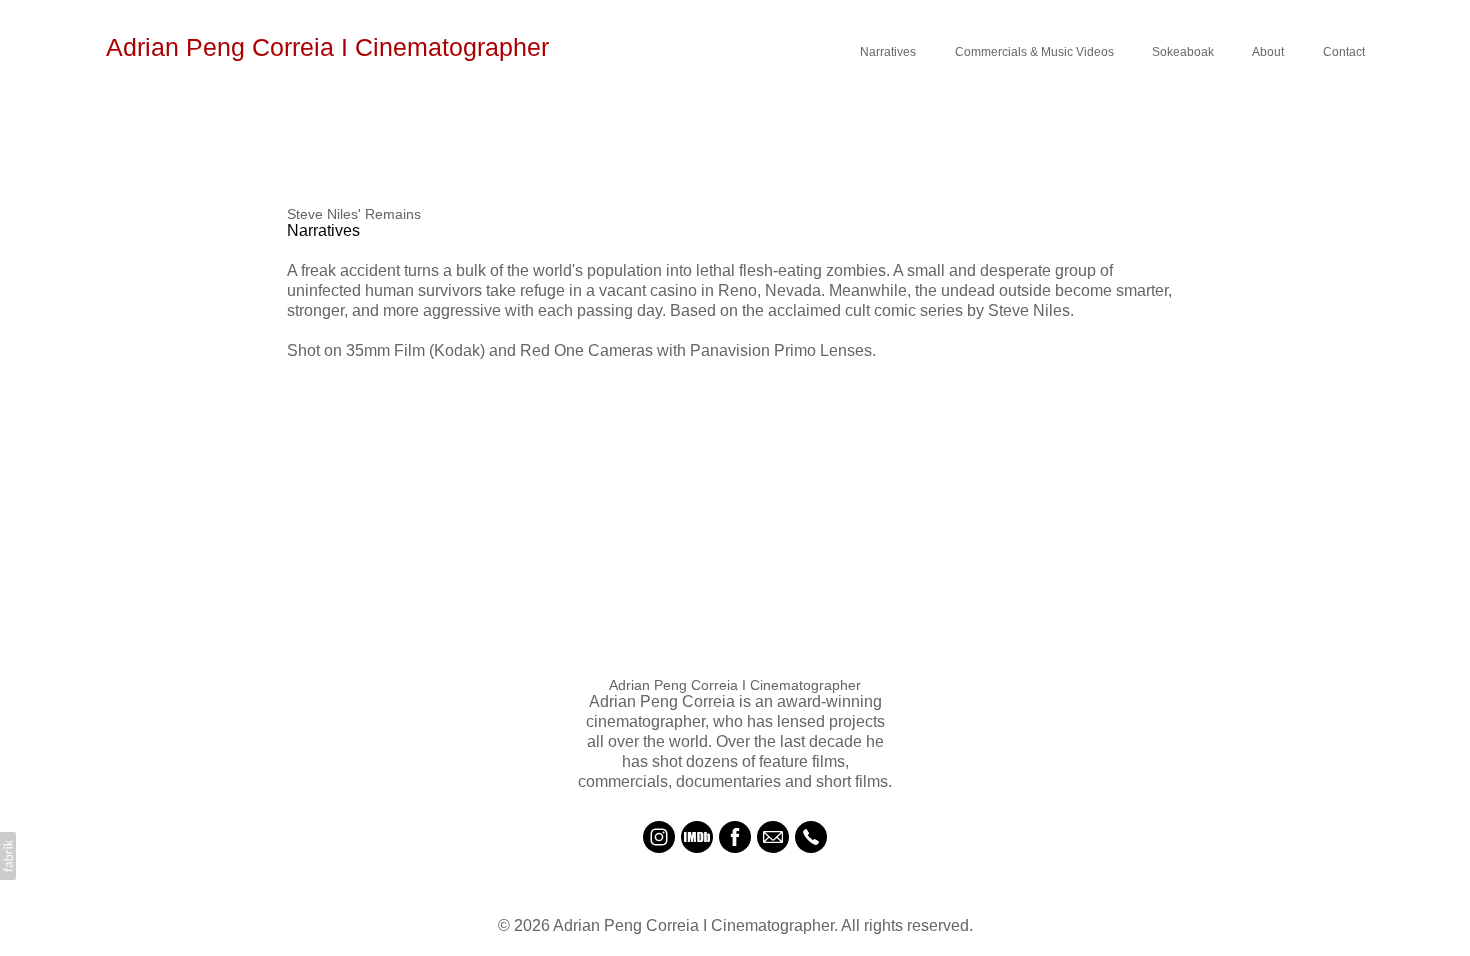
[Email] (773, 837)
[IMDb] (697, 837)
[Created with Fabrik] (8, 856)
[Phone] (811, 837)
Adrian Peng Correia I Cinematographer (735, 685)
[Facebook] (735, 837)
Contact (1344, 52)
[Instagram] (659, 837)
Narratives (888, 52)
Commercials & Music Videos (1034, 52)
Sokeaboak (1183, 52)
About (1268, 52)
